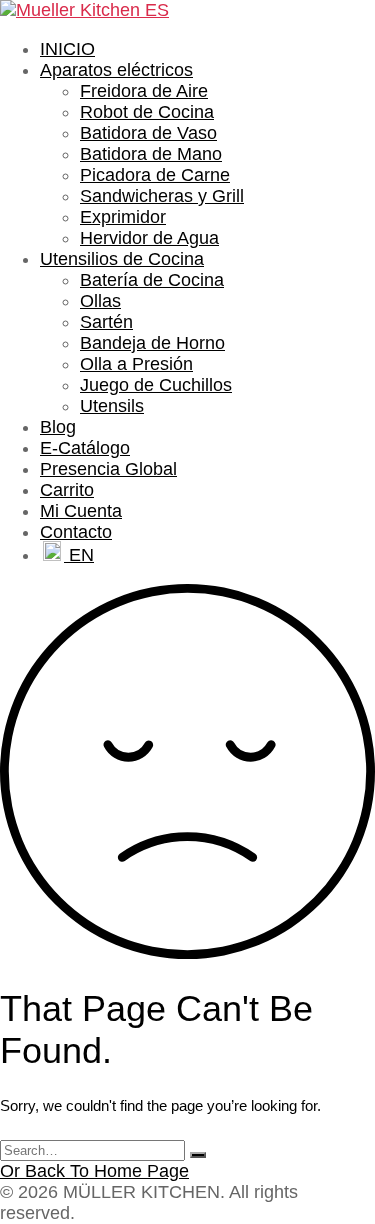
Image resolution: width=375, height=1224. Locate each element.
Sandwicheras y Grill (162, 196)
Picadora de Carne (155, 175)
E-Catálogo (85, 448)
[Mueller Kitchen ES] (84, 10)
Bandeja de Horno (152, 343)
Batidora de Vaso (148, 133)
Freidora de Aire (144, 91)
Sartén (106, 322)
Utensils (112, 406)
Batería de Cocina (152, 280)
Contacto (76, 532)
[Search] (198, 1155)
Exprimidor (123, 217)
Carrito (67, 490)
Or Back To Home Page (94, 1171)
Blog (58, 427)
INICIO (67, 49)
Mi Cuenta (81, 511)
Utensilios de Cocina (122, 259)
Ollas (100, 301)
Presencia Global (108, 469)
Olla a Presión (136, 364)
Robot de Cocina (147, 112)
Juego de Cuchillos (156, 385)
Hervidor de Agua (149, 238)
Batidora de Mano (151, 154)
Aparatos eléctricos (116, 70)
